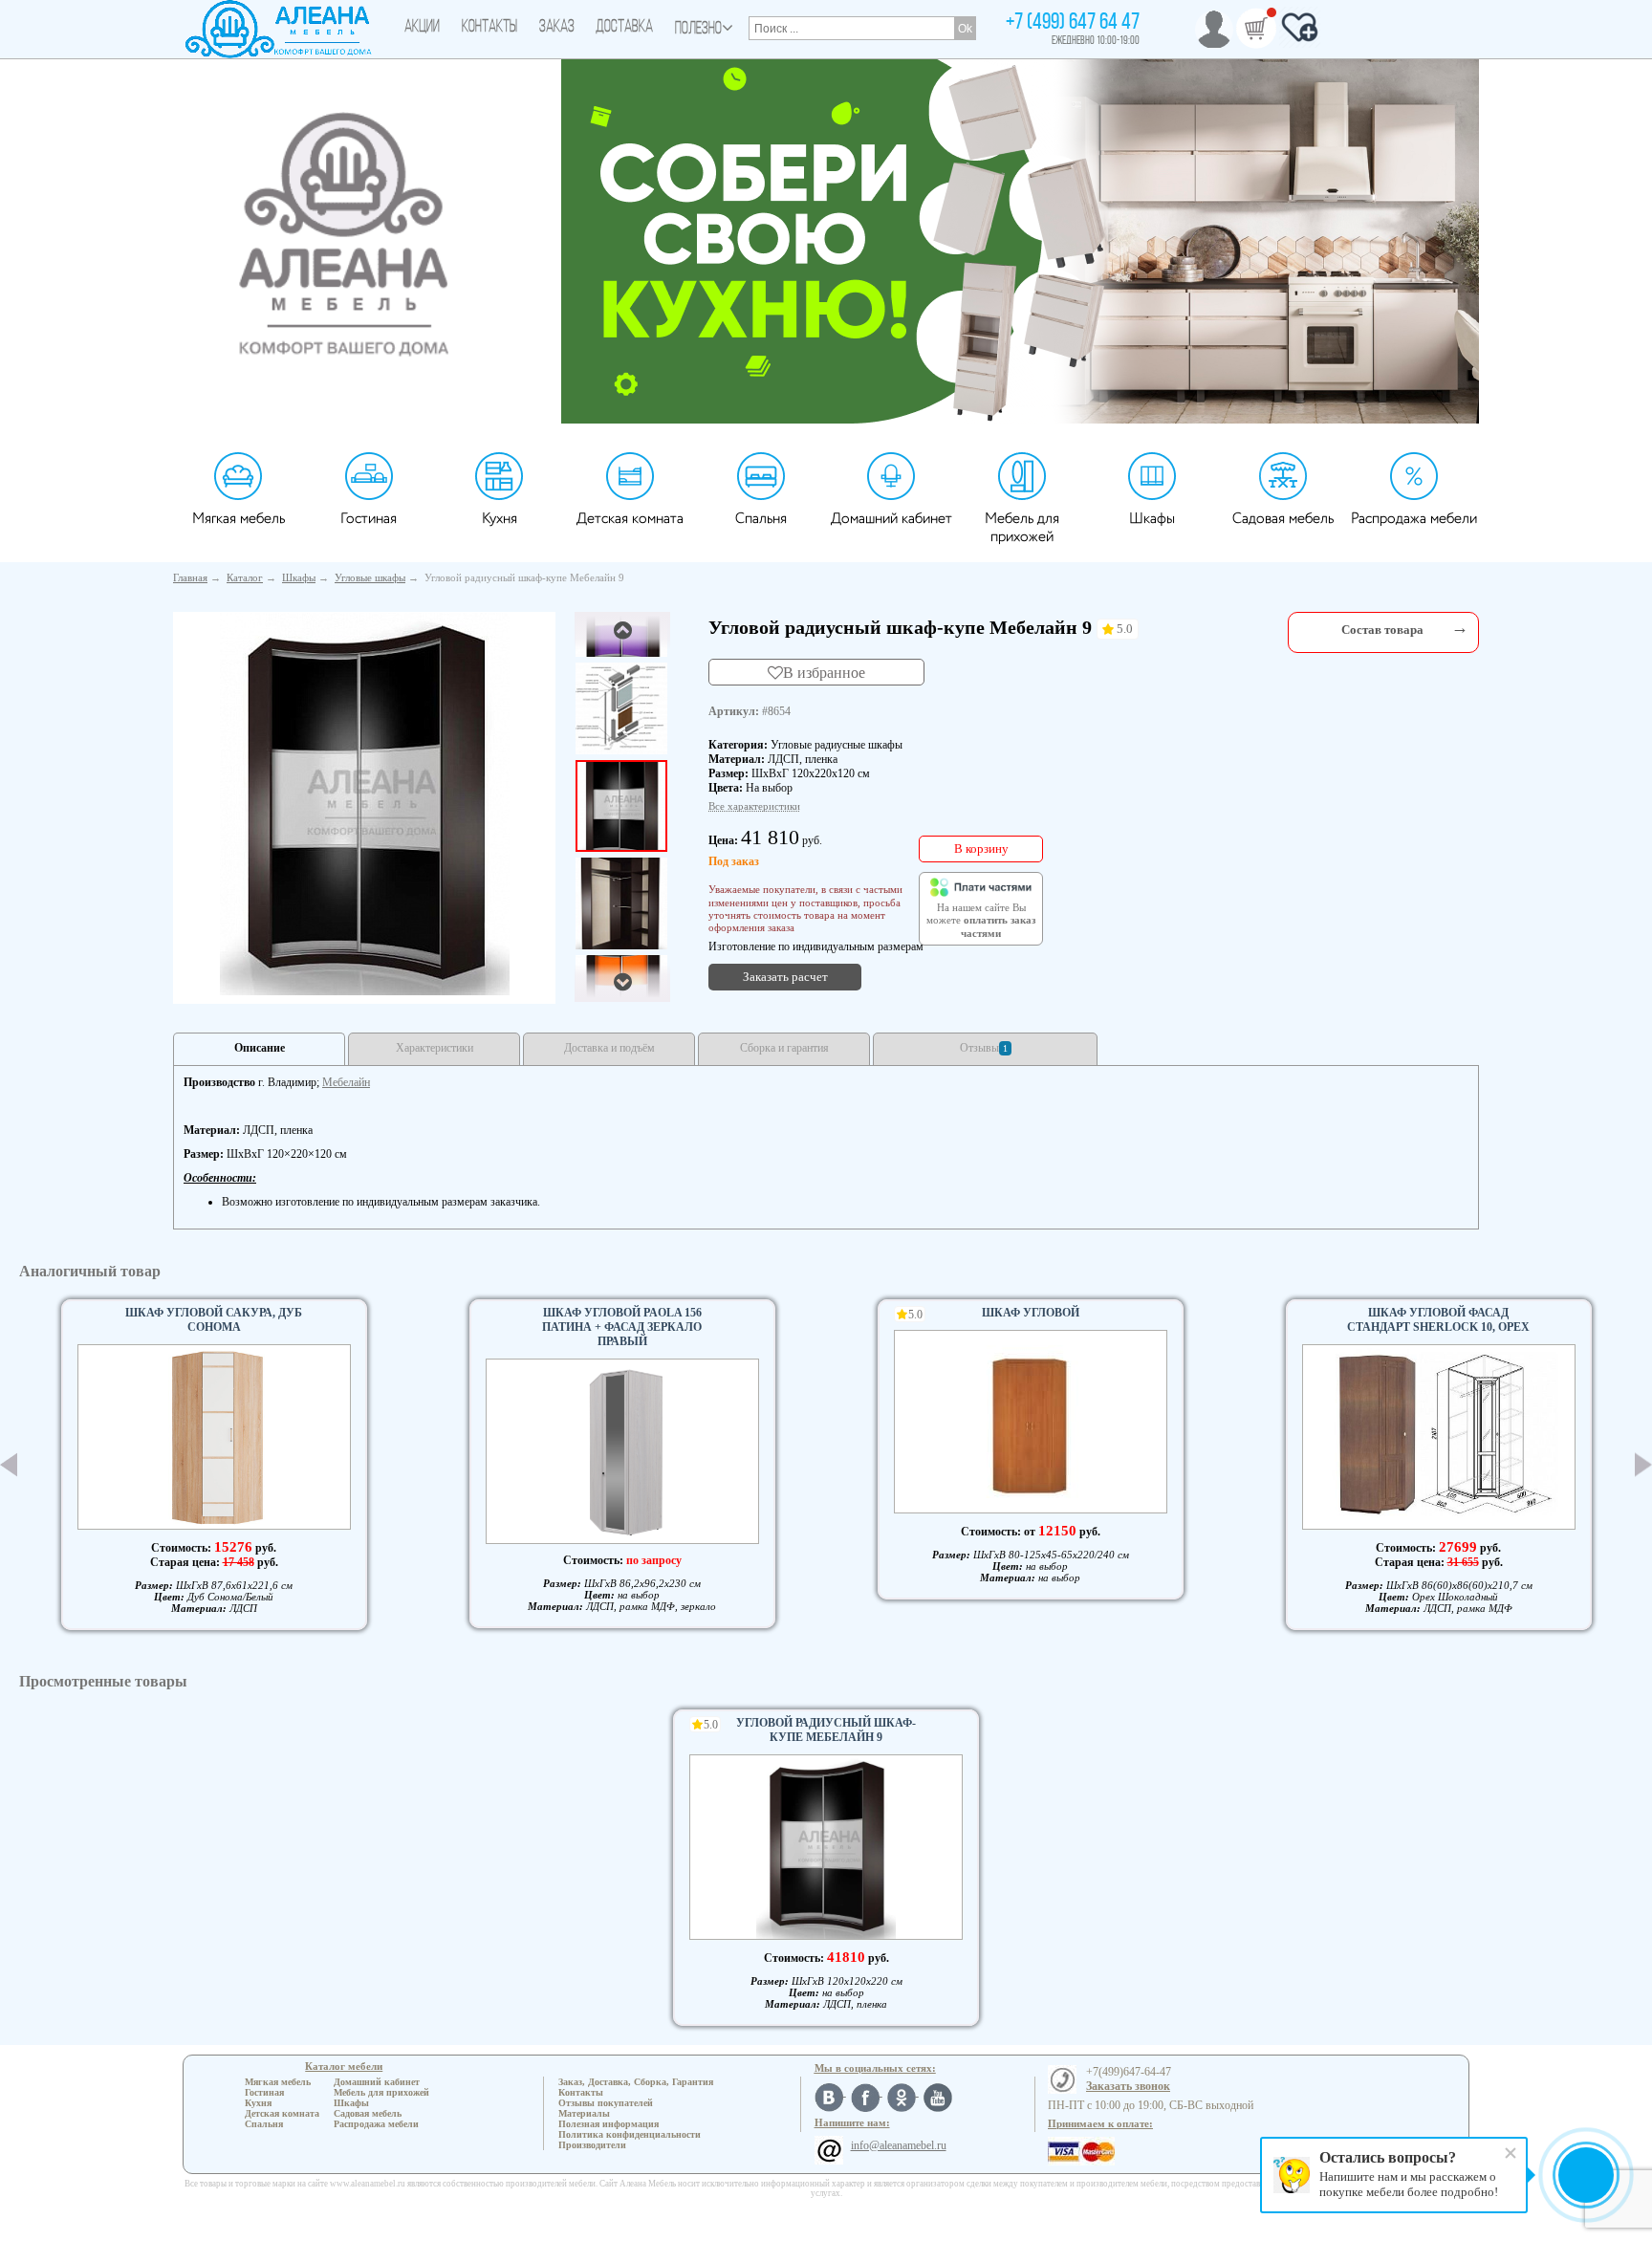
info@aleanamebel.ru (899, 2145)
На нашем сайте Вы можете (981, 921)
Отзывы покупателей (606, 2103)
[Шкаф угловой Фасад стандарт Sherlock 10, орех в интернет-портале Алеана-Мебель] (1439, 1437)
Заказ (557, 28)
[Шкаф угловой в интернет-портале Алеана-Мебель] (1031, 1422)
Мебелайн (346, 1082)
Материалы (584, 2113)
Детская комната (630, 519)
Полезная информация (609, 2124)
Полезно (698, 30)
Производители (592, 2145)
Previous (9, 1465)
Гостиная (369, 519)
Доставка (624, 28)
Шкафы (1152, 519)
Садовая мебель (1283, 519)
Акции (422, 28)
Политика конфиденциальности (630, 2134)
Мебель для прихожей (1022, 528)
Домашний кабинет (891, 519)
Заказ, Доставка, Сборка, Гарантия (636, 2082)
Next (1643, 1465)
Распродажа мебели (1414, 519)
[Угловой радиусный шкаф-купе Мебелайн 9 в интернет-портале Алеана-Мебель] (365, 804)
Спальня (761, 519)
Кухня (500, 519)
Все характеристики (754, 806)
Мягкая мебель (239, 519)
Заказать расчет (785, 977)
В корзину (981, 849)
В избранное (824, 672)
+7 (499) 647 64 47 (1073, 23)
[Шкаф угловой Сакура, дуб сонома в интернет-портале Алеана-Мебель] (214, 1437)
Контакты (489, 28)
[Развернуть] (1460, 628)
